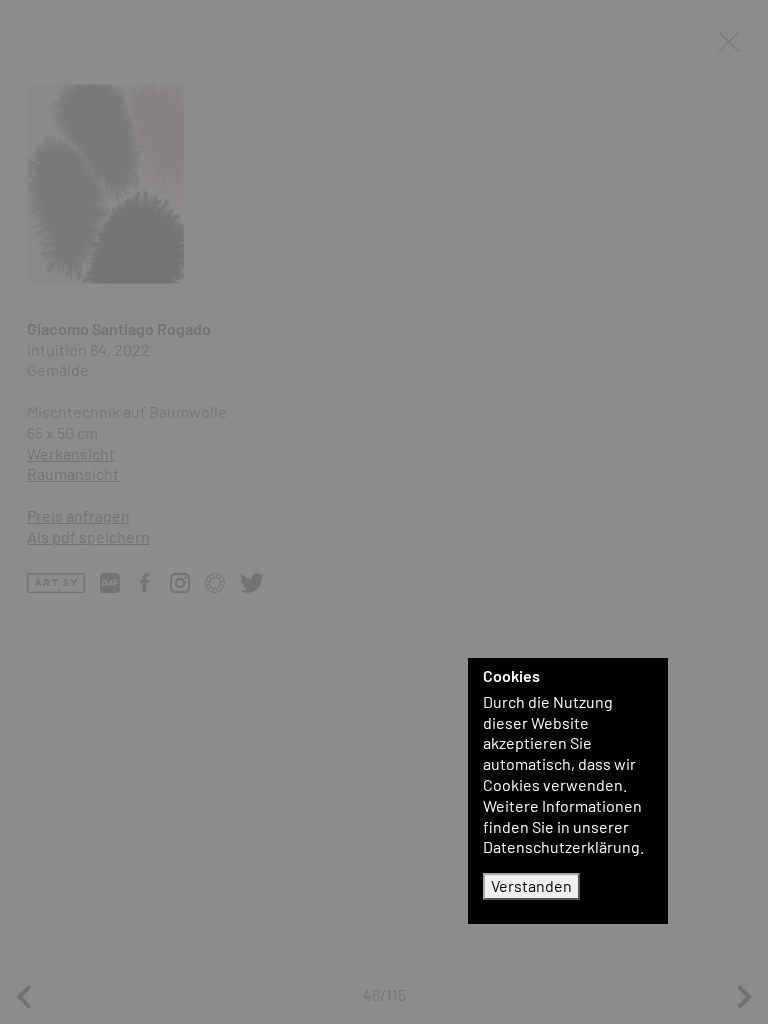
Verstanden (531, 885)
